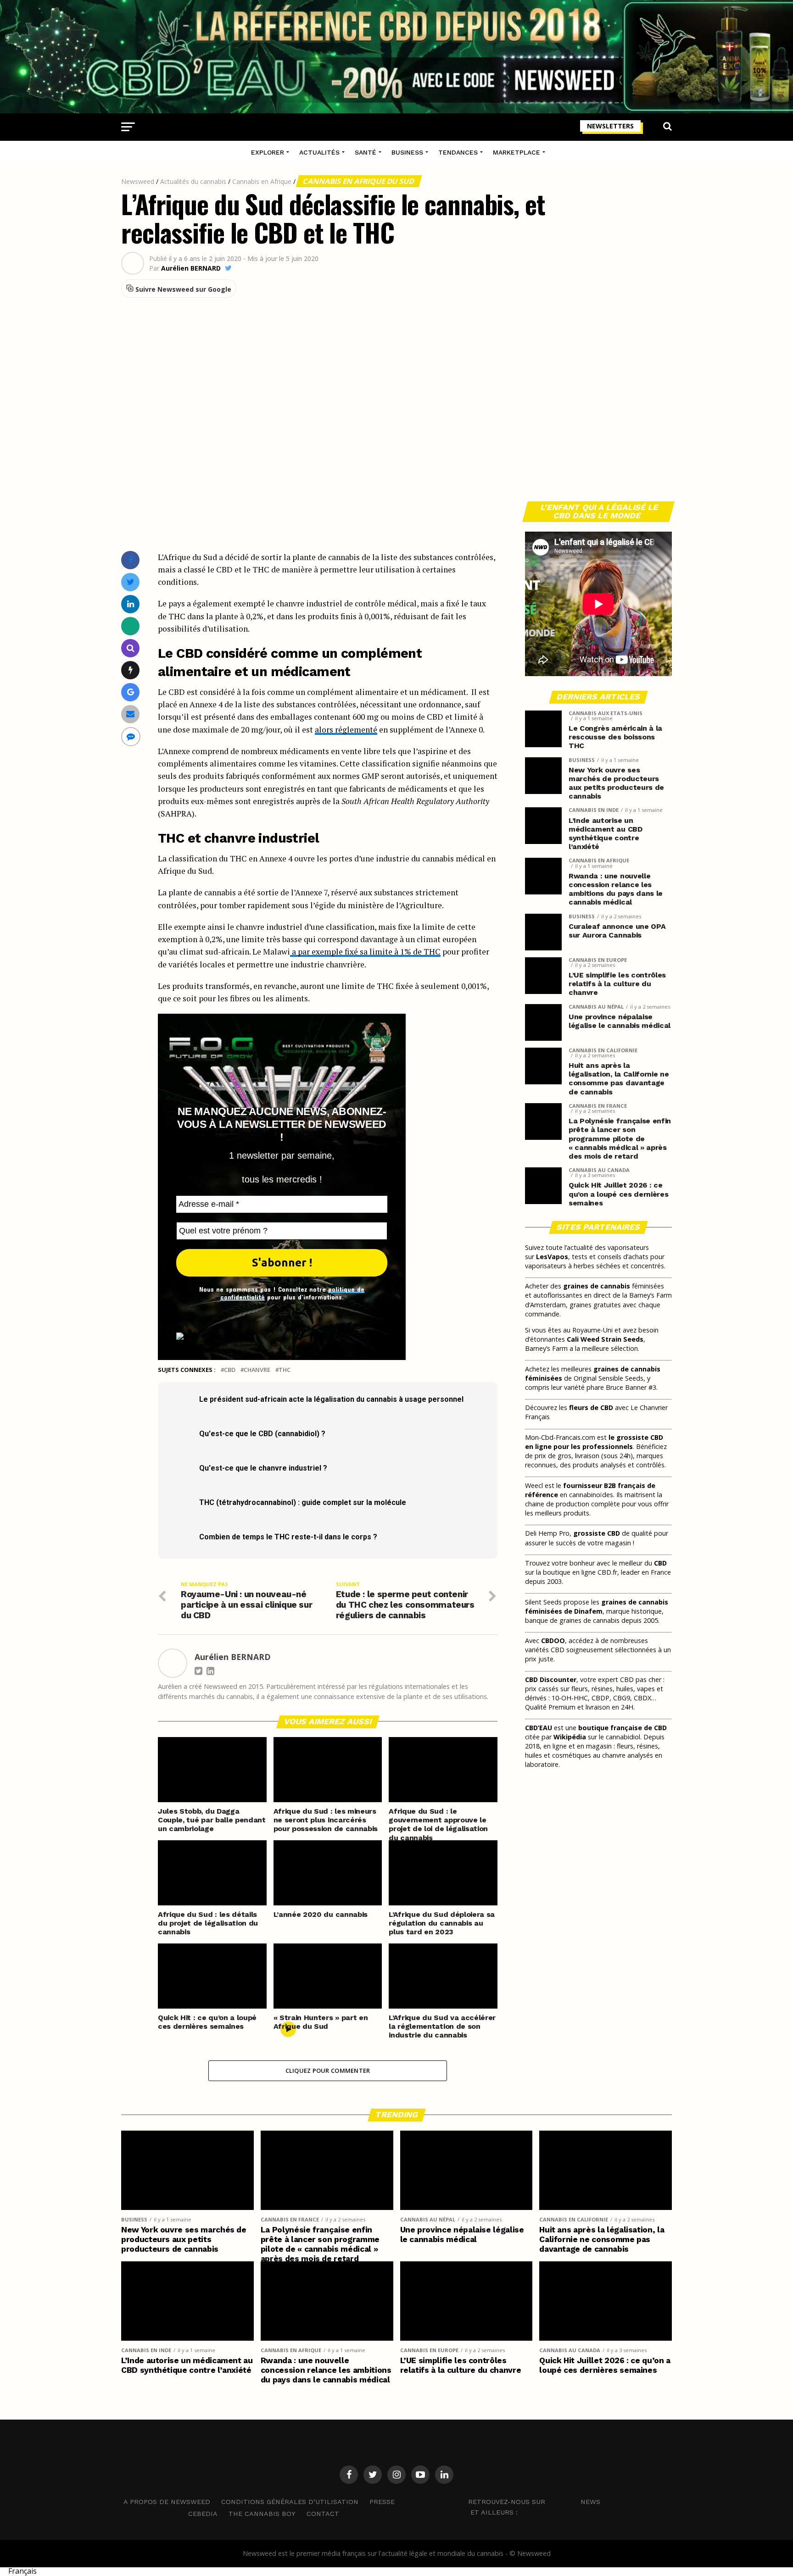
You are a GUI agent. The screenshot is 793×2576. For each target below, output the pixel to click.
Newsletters (610, 126)
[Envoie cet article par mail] (130, 714)
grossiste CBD (597, 1533)
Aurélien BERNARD (191, 268)
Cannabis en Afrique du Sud (359, 181)
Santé (366, 152)
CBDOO (553, 1641)
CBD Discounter (551, 1679)
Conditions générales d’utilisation (290, 2502)
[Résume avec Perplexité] (131, 648)
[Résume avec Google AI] (131, 692)
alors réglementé (346, 730)
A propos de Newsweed (167, 2502)
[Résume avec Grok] (131, 670)
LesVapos (552, 1257)
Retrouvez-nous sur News (534, 2501)
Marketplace (517, 152)
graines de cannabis (597, 1286)
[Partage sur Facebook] (130, 560)
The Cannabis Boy (262, 2514)
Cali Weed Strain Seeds (605, 1339)
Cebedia (203, 2514)
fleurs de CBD (591, 1407)
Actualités (319, 152)
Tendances (458, 152)
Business (407, 152)
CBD (230, 1370)
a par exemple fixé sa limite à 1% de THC (365, 952)
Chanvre (257, 1370)
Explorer (268, 152)
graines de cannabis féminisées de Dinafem (597, 1607)
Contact (323, 2514)
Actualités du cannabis (193, 181)
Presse (382, 2502)
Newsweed (138, 181)
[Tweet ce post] (131, 582)
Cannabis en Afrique (262, 181)
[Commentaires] (131, 736)
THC (285, 1370)
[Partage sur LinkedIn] (131, 604)
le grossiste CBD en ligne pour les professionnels (594, 1442)
